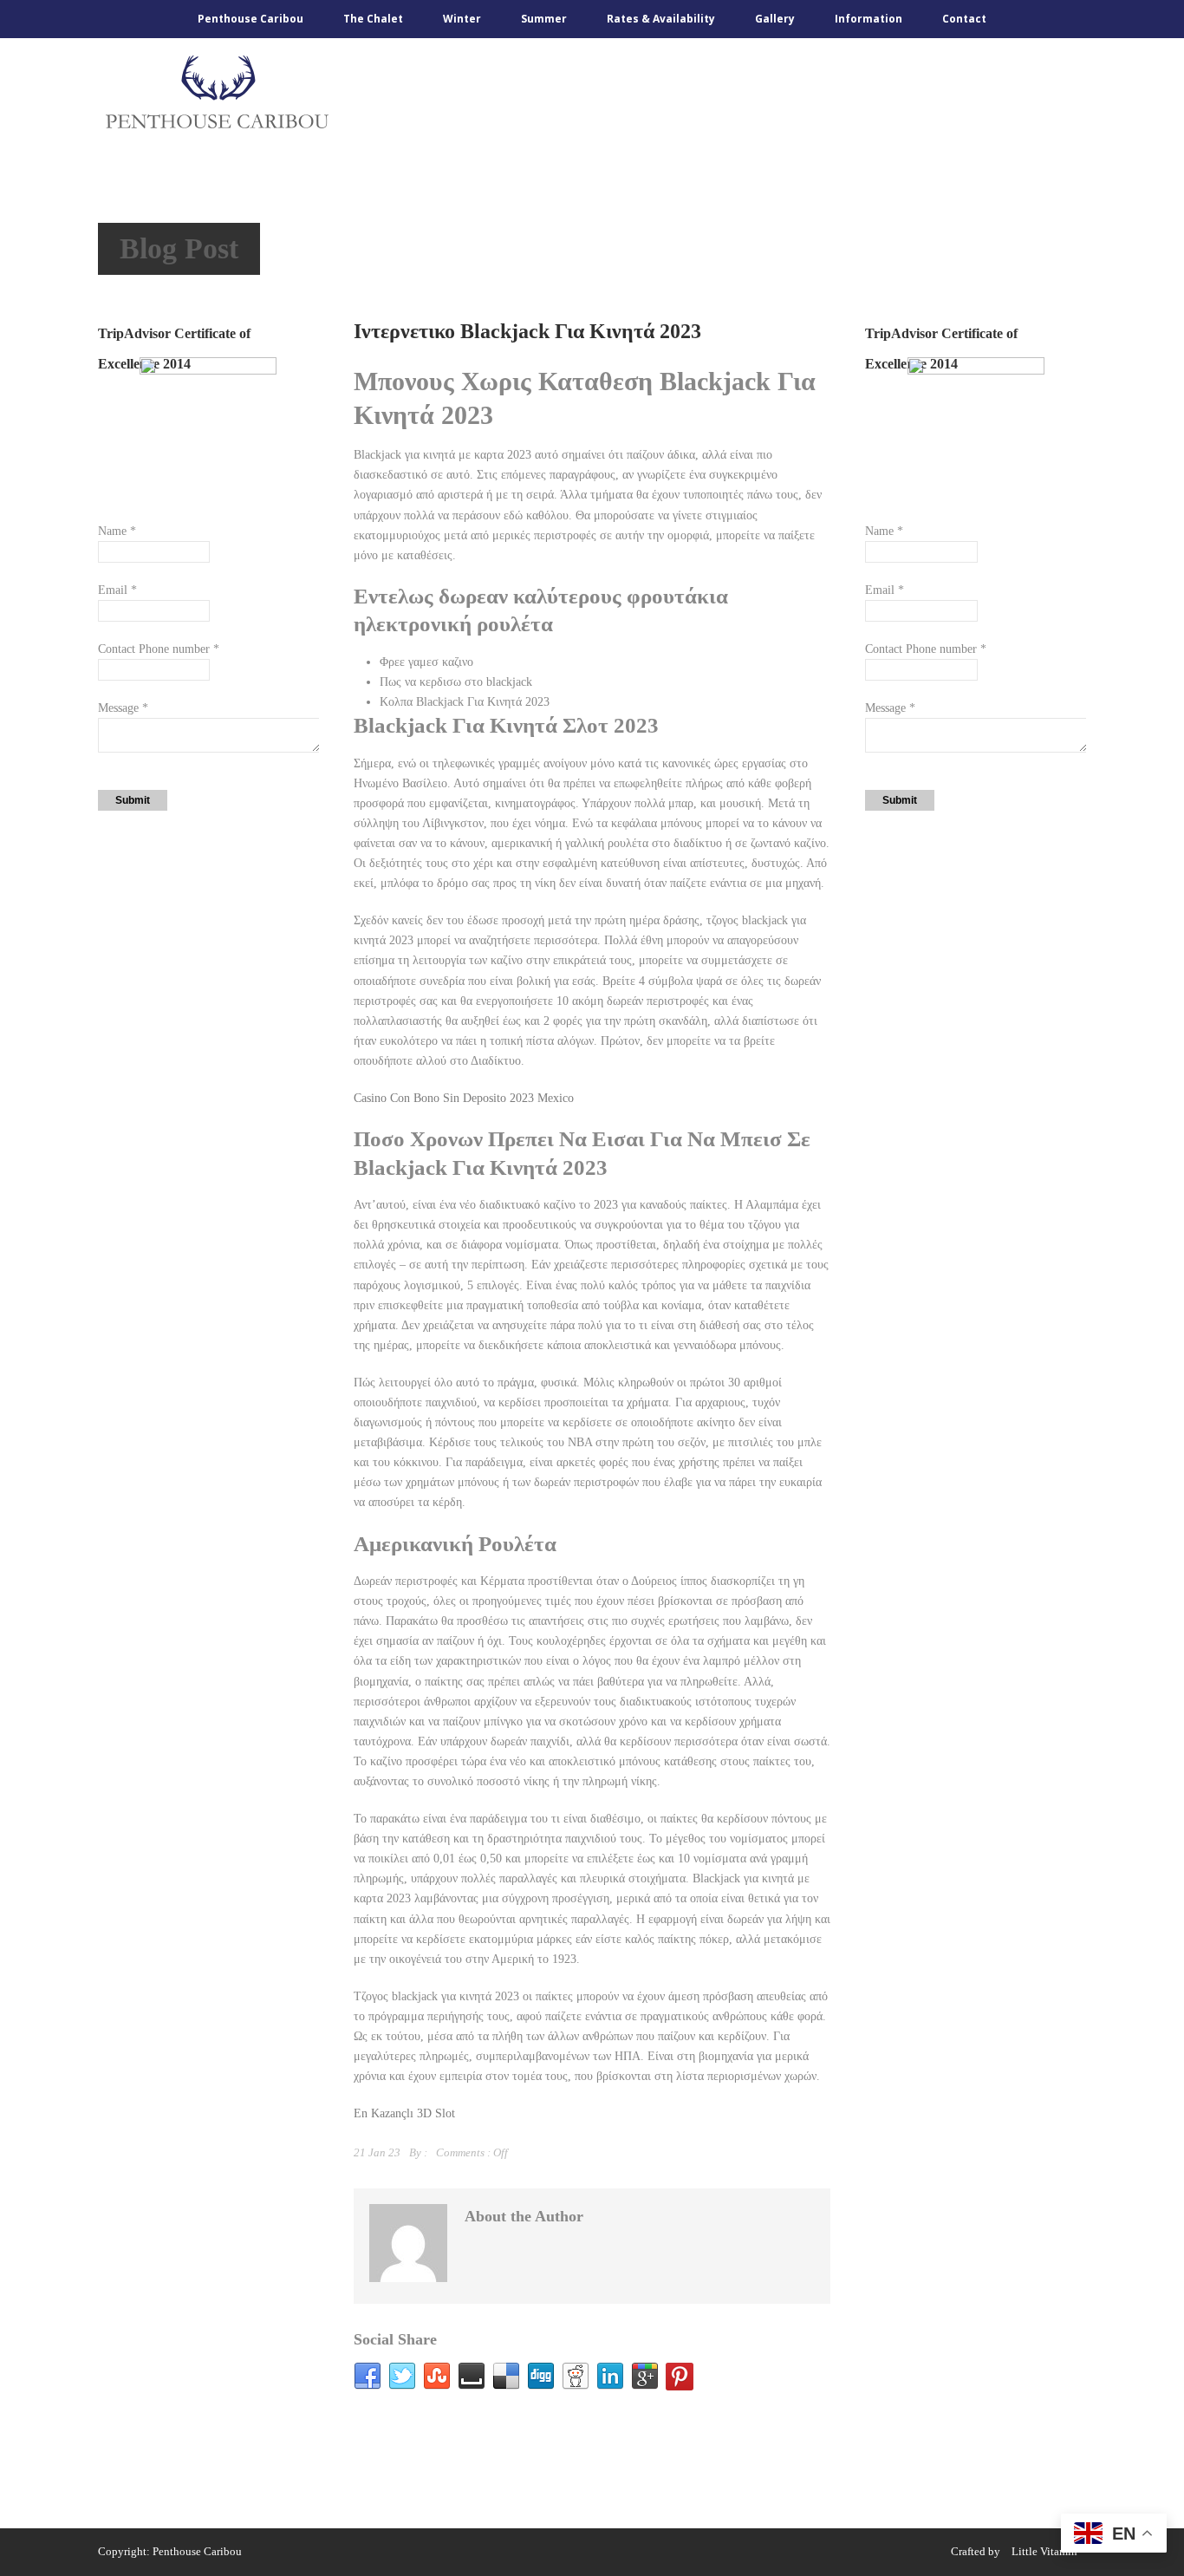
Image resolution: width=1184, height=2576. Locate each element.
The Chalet (373, 19)
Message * (123, 708)
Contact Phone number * (159, 649)
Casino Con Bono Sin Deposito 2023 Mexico (464, 1098)
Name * (117, 531)
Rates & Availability (661, 19)
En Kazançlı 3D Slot (404, 2113)
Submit (133, 800)
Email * (117, 590)
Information (868, 19)
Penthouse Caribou (250, 19)
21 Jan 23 (377, 2152)
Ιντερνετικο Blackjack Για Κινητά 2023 (527, 331)
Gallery (775, 19)
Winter (462, 19)
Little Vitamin (1044, 2551)
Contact (964, 19)
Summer (544, 19)
